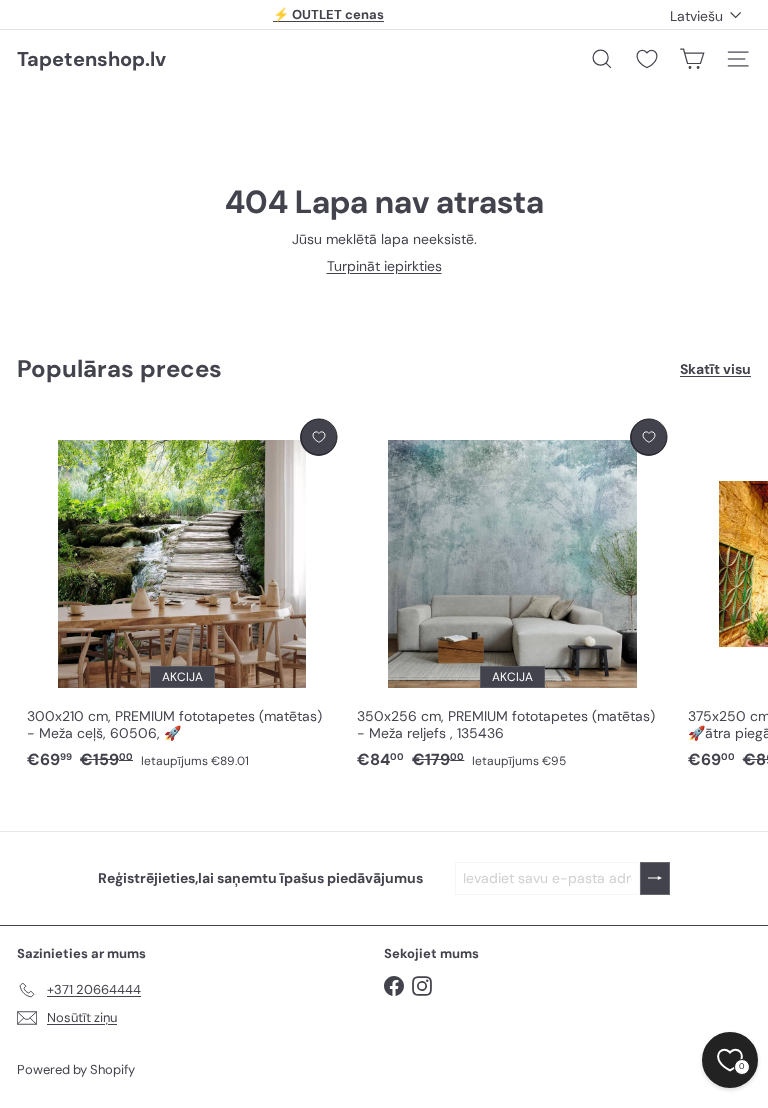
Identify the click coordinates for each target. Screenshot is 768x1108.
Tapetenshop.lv (91, 59)
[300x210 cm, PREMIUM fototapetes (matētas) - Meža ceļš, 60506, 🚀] (182, 595)
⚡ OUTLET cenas (328, 14)
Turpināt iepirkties (384, 266)
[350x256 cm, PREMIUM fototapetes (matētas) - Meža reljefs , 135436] (512, 595)
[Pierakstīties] (655, 878)
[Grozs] (692, 59)
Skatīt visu (715, 369)
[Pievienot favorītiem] (318, 437)
